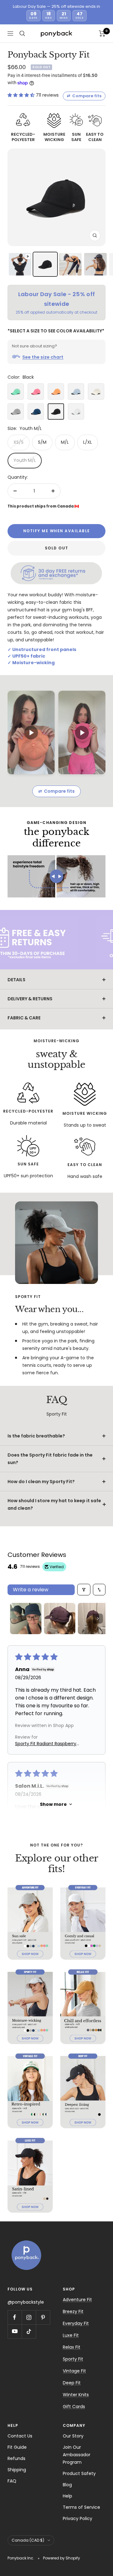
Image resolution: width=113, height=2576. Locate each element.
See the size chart (43, 357)
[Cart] (102, 33)
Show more (53, 1804)
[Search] (22, 33)
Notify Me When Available (57, 531)
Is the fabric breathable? (36, 1436)
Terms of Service (81, 2507)
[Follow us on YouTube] (15, 2331)
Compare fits (84, 96)
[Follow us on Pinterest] (43, 2317)
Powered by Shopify (62, 2558)
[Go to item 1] (26, 1619)
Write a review (31, 1590)
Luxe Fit (71, 2335)
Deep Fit (72, 2383)
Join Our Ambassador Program (77, 2455)
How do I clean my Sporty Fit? (41, 1482)
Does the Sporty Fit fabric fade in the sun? (50, 1459)
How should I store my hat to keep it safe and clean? (54, 1504)
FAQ (12, 2481)
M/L (65, 442)
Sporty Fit (73, 2359)
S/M (42, 442)
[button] (22, 95)
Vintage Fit (74, 2371)
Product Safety (79, 2473)
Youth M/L (25, 460)
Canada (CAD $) (28, 2540)
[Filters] (84, 1590)
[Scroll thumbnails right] (98, 1619)
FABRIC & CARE (24, 1018)
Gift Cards (74, 2407)
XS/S (19, 442)
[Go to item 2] (60, 1619)
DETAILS (16, 980)
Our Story (73, 2436)
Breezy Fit (73, 2311)
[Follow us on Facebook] (15, 2317)
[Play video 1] (31, 732)
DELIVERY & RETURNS (30, 999)
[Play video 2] (82, 732)
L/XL (88, 442)
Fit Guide (17, 2447)
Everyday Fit (76, 2323)
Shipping (17, 2470)
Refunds (16, 2458)
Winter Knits (76, 2395)
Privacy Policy (78, 2518)
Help (67, 2496)
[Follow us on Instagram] (29, 2317)
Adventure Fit (77, 2300)
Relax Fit (72, 2347)
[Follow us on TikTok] (29, 2331)
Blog (67, 2485)
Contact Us (20, 2436)
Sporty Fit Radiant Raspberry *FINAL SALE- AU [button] (46, 1744)
